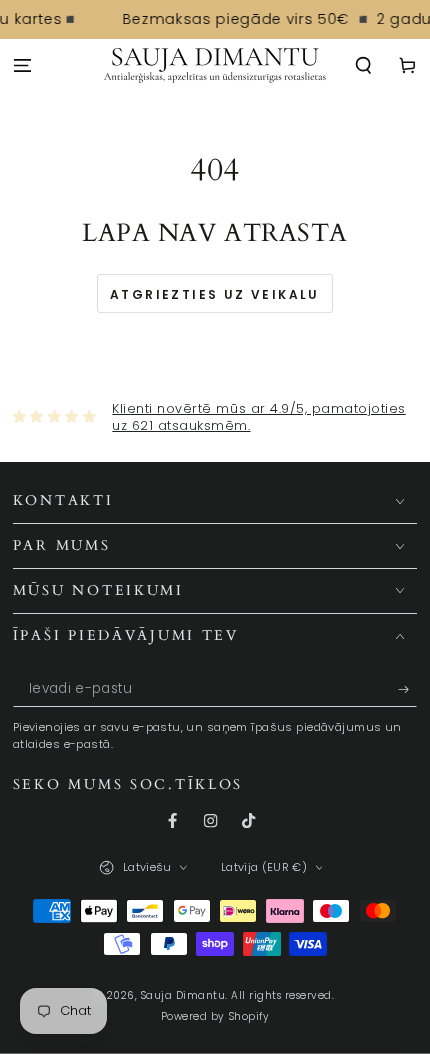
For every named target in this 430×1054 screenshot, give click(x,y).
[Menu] (22, 66)
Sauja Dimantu (183, 995)
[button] (364, 66)
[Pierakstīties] (408, 689)
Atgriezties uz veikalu (215, 294)
